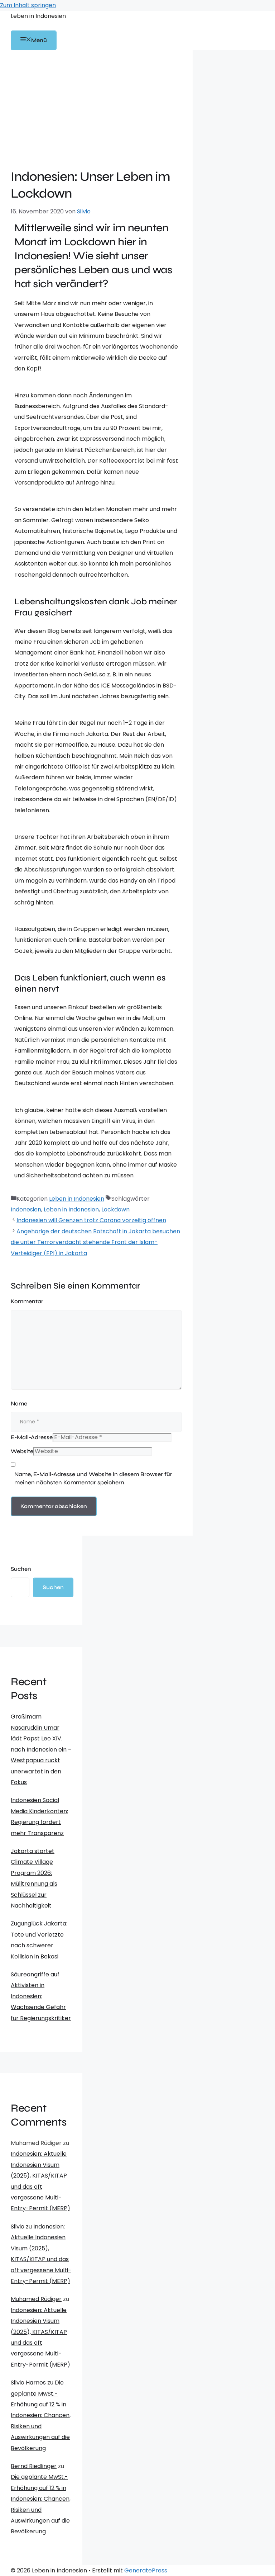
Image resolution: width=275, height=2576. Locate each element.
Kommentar (27, 1301)
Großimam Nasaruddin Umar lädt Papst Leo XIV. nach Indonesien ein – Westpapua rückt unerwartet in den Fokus (41, 1749)
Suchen (21, 1569)
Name (19, 1403)
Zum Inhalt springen (28, 5)
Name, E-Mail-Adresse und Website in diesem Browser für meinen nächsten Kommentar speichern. (93, 1478)
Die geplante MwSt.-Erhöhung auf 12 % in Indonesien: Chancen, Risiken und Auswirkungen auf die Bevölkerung (41, 2415)
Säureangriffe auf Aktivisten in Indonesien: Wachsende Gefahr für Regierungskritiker (41, 1996)
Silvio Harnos (28, 2383)
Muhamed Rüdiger (36, 2299)
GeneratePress (146, 2570)
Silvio (18, 2227)
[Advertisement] (96, 115)
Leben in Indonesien (38, 16)
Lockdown (115, 1209)
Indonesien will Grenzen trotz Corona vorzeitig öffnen (91, 1220)
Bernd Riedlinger (34, 2466)
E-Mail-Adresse (32, 1437)
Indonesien (26, 1209)
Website (22, 1451)
